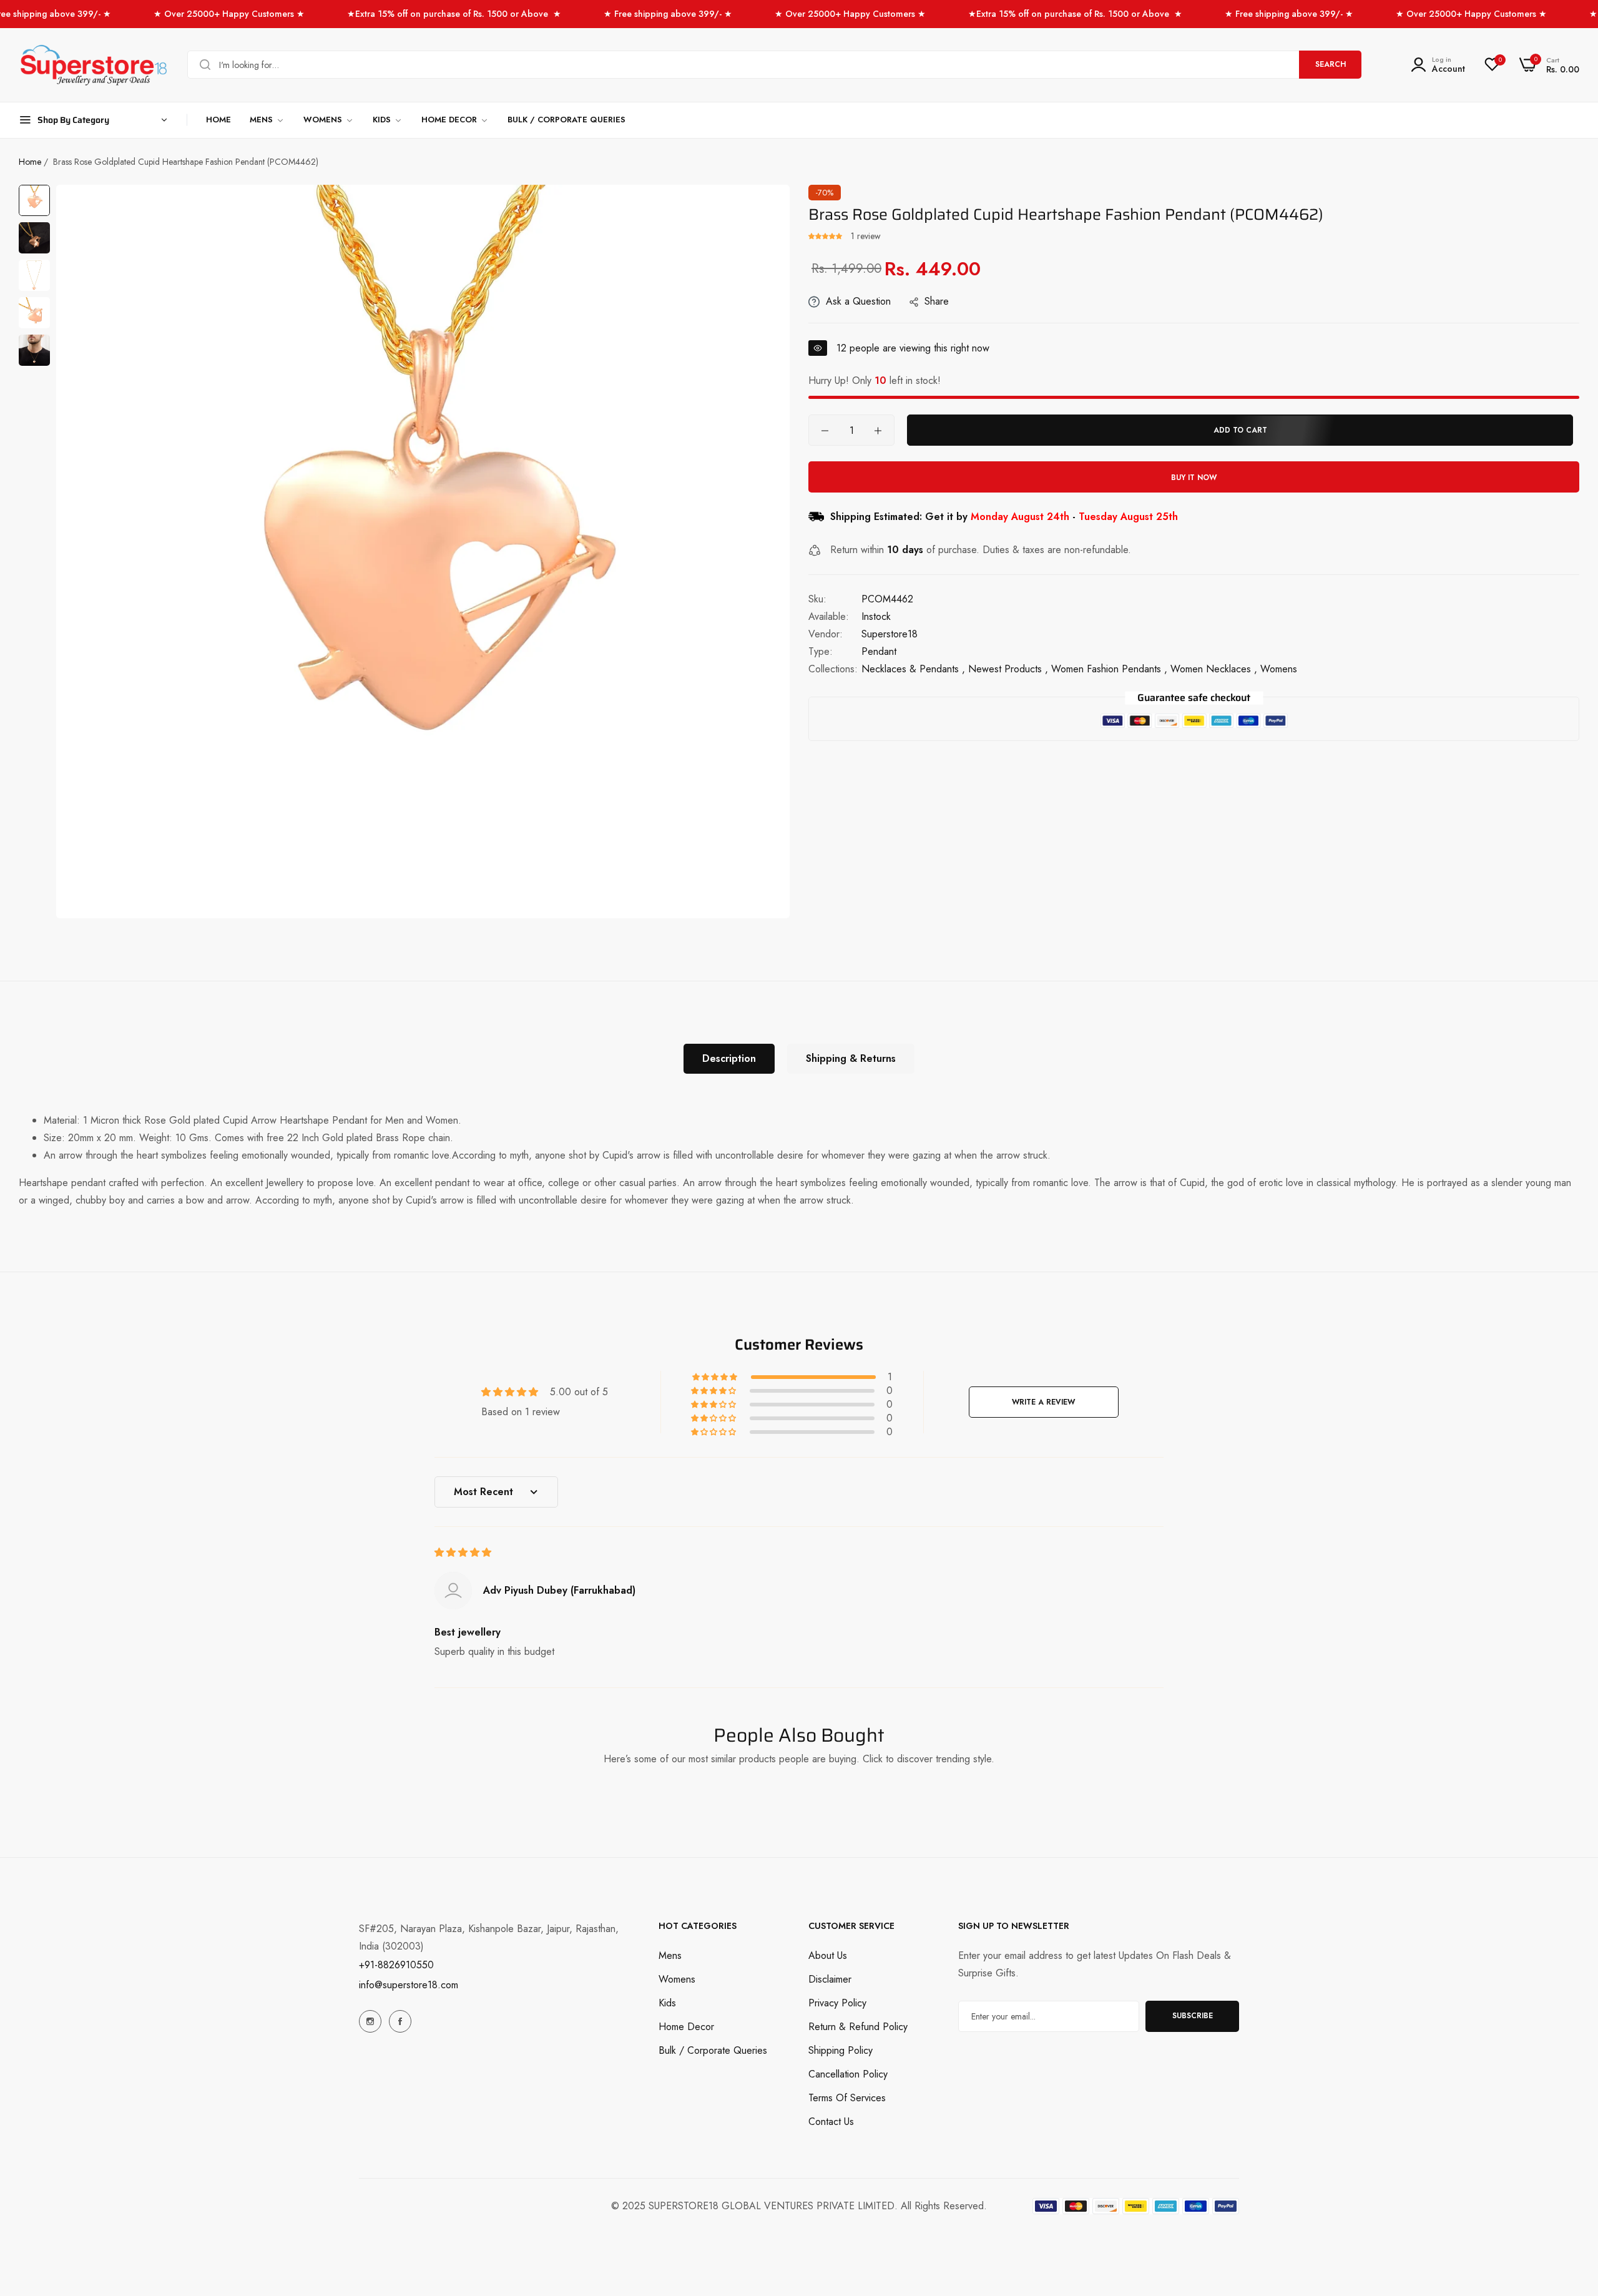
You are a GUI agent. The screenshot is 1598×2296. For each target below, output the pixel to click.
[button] (826, 236)
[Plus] (878, 431)
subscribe (1193, 2016)
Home (30, 162)
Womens (677, 1979)
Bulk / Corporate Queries (713, 2050)
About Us (828, 1955)
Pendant (879, 652)
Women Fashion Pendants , (1109, 670)
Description (729, 1058)
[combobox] (774, 65)
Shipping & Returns (851, 1058)
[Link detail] (370, 2021)
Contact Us (831, 2122)
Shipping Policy (841, 2050)
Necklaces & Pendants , (913, 670)
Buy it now (1194, 478)
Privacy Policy (837, 2003)
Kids (667, 2003)
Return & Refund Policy (858, 2027)
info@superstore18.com (409, 1985)
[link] (267, 120)
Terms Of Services (847, 2098)
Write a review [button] (1043, 1402)
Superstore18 (890, 635)
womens (1279, 670)
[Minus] (825, 431)
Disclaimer (830, 1979)
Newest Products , (1008, 670)
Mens (670, 1955)
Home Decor (686, 2027)
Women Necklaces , (1214, 670)
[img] (463, 1552)
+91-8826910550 (396, 1965)
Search (1331, 64)
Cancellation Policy (848, 2074)
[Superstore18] (94, 65)
